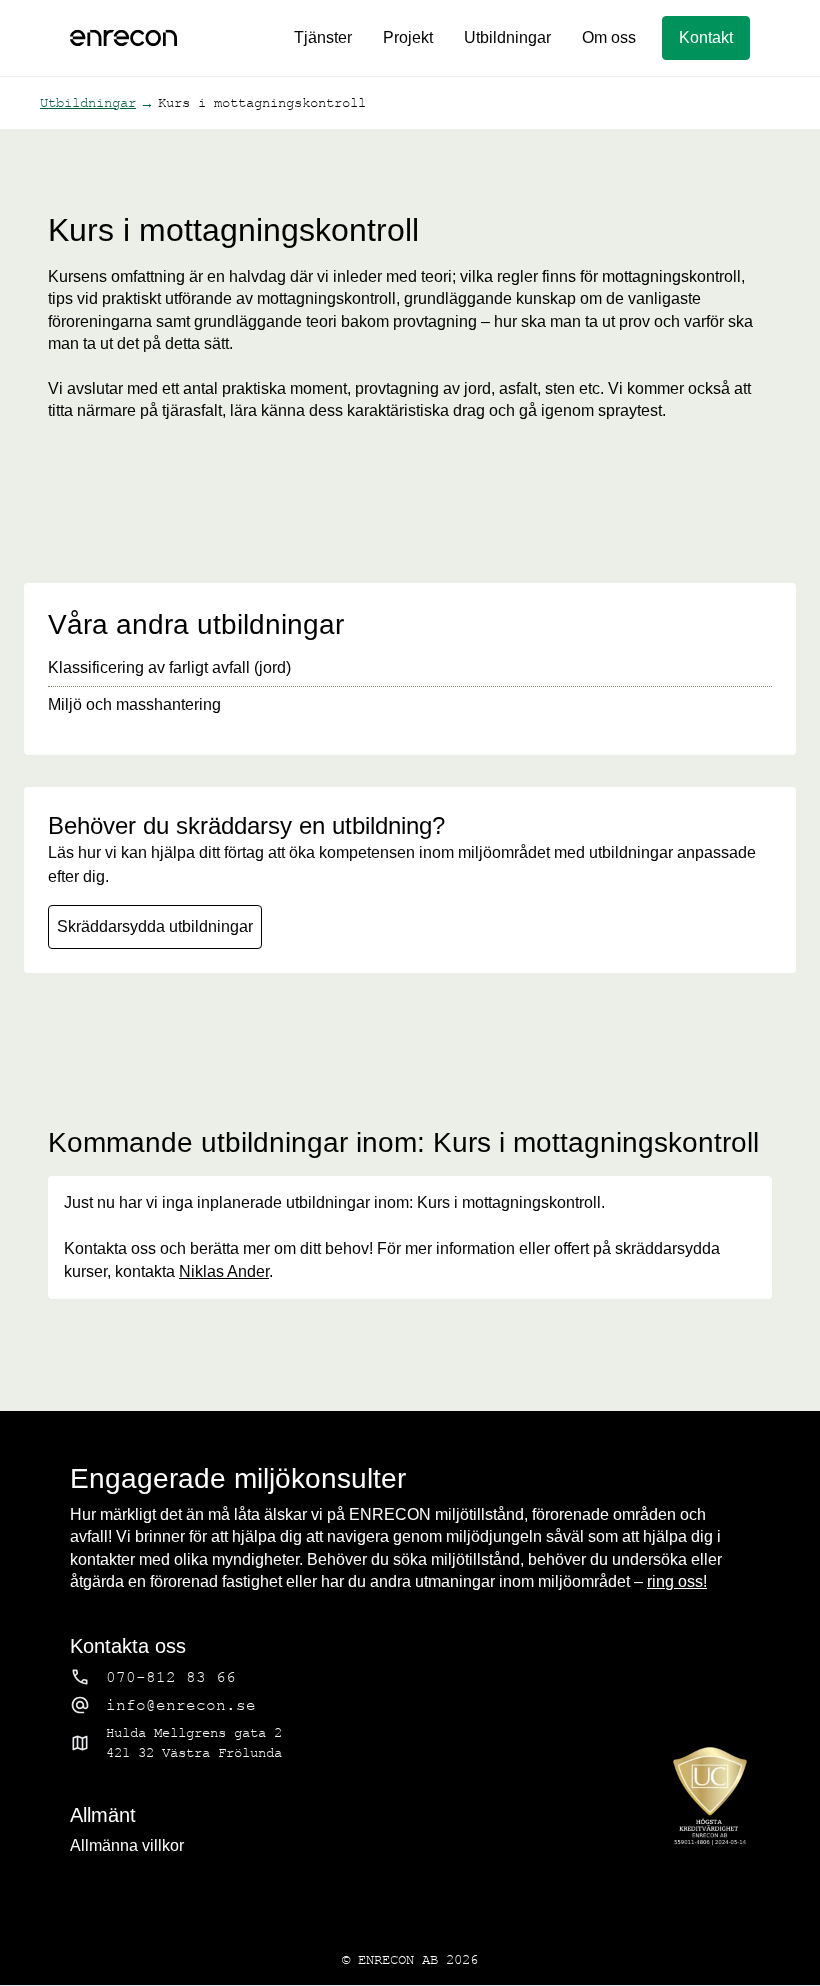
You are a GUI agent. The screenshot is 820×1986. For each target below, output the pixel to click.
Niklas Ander (224, 1271)
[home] (123, 38)
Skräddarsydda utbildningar (155, 926)
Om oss (609, 37)
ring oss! (677, 1581)
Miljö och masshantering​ (134, 704)
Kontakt (706, 37)
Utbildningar (507, 37)
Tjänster (323, 37)
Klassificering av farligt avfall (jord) (169, 667)
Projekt (408, 37)
